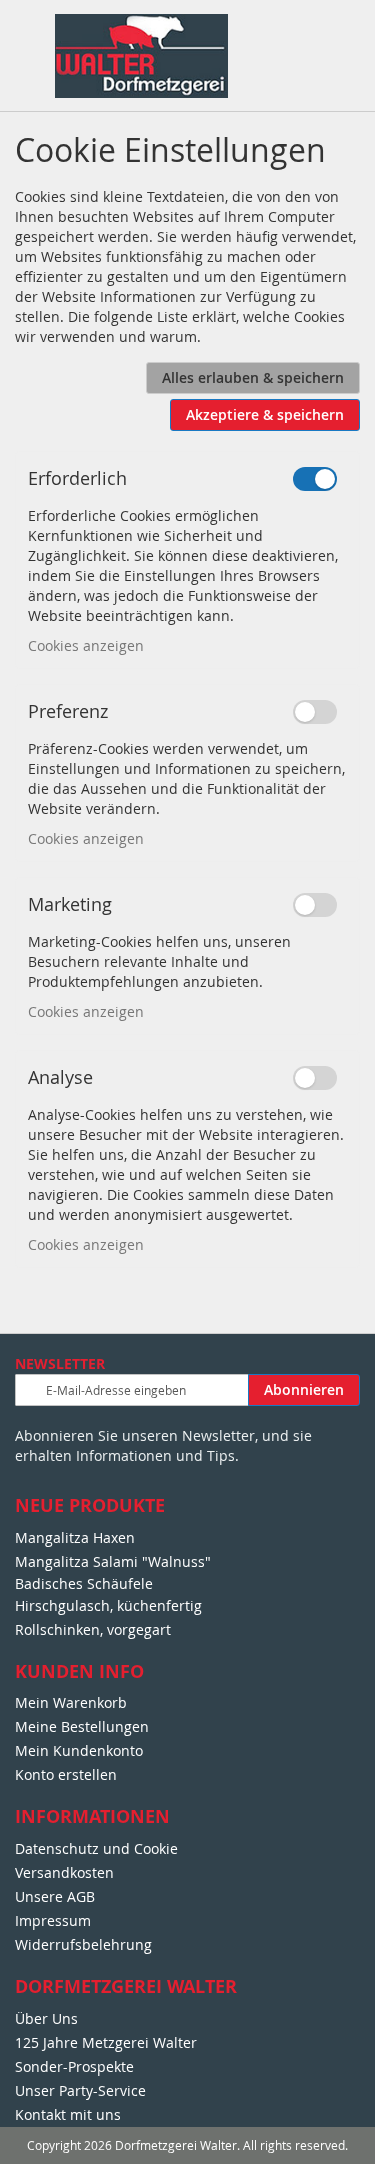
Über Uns (46, 2018)
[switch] (315, 479)
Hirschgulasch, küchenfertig (108, 1605)
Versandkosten (64, 1872)
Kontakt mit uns (68, 2114)
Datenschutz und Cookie (96, 1848)
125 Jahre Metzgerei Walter (106, 2042)
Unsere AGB (55, 1896)
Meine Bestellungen (82, 1726)
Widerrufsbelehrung (83, 1944)
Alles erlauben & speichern (253, 377)
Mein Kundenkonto (79, 1750)
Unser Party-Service (80, 2090)
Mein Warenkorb (71, 1702)
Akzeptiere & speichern (265, 414)
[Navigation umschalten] (26, 35)
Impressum (53, 1920)
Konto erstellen (66, 1774)
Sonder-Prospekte (74, 2066)
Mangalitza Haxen (75, 1537)
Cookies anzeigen (86, 645)
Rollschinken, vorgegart (93, 1629)
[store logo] (141, 56)
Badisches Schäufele (84, 1583)
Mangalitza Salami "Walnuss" (113, 1561)
